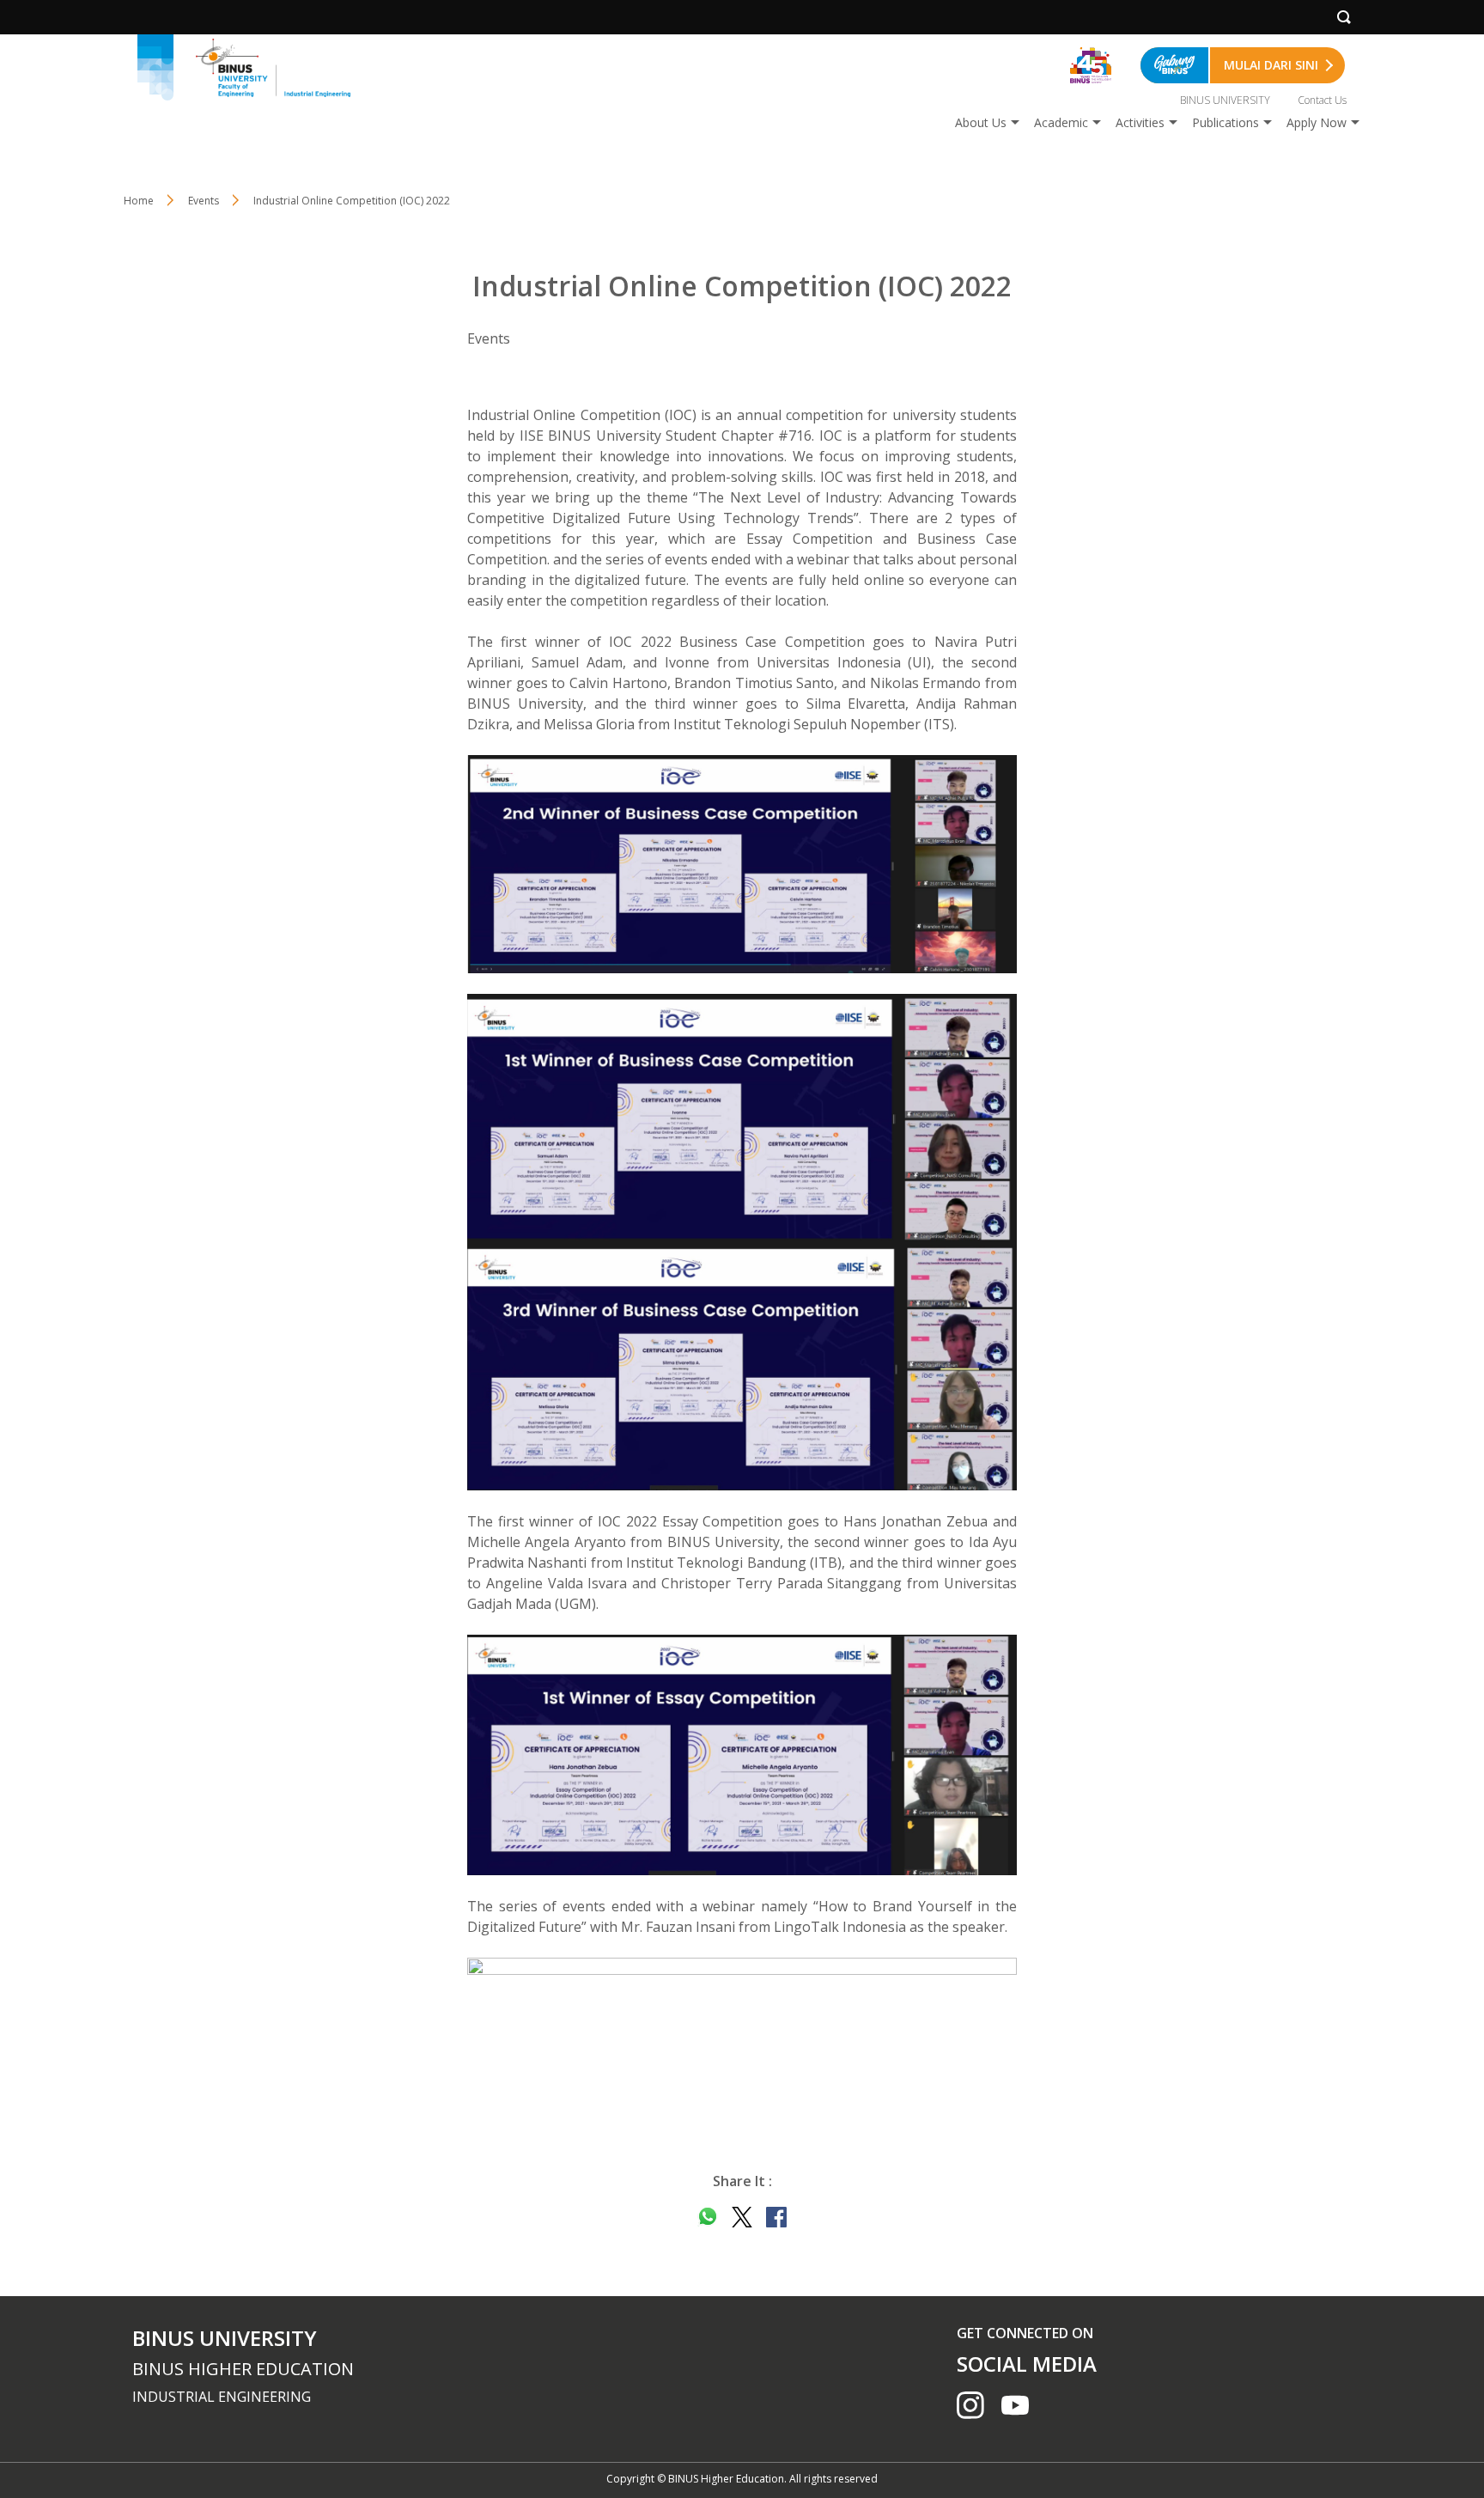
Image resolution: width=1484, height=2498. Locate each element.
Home (139, 201)
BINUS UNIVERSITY (1225, 100)
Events (204, 201)
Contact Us (1322, 100)
